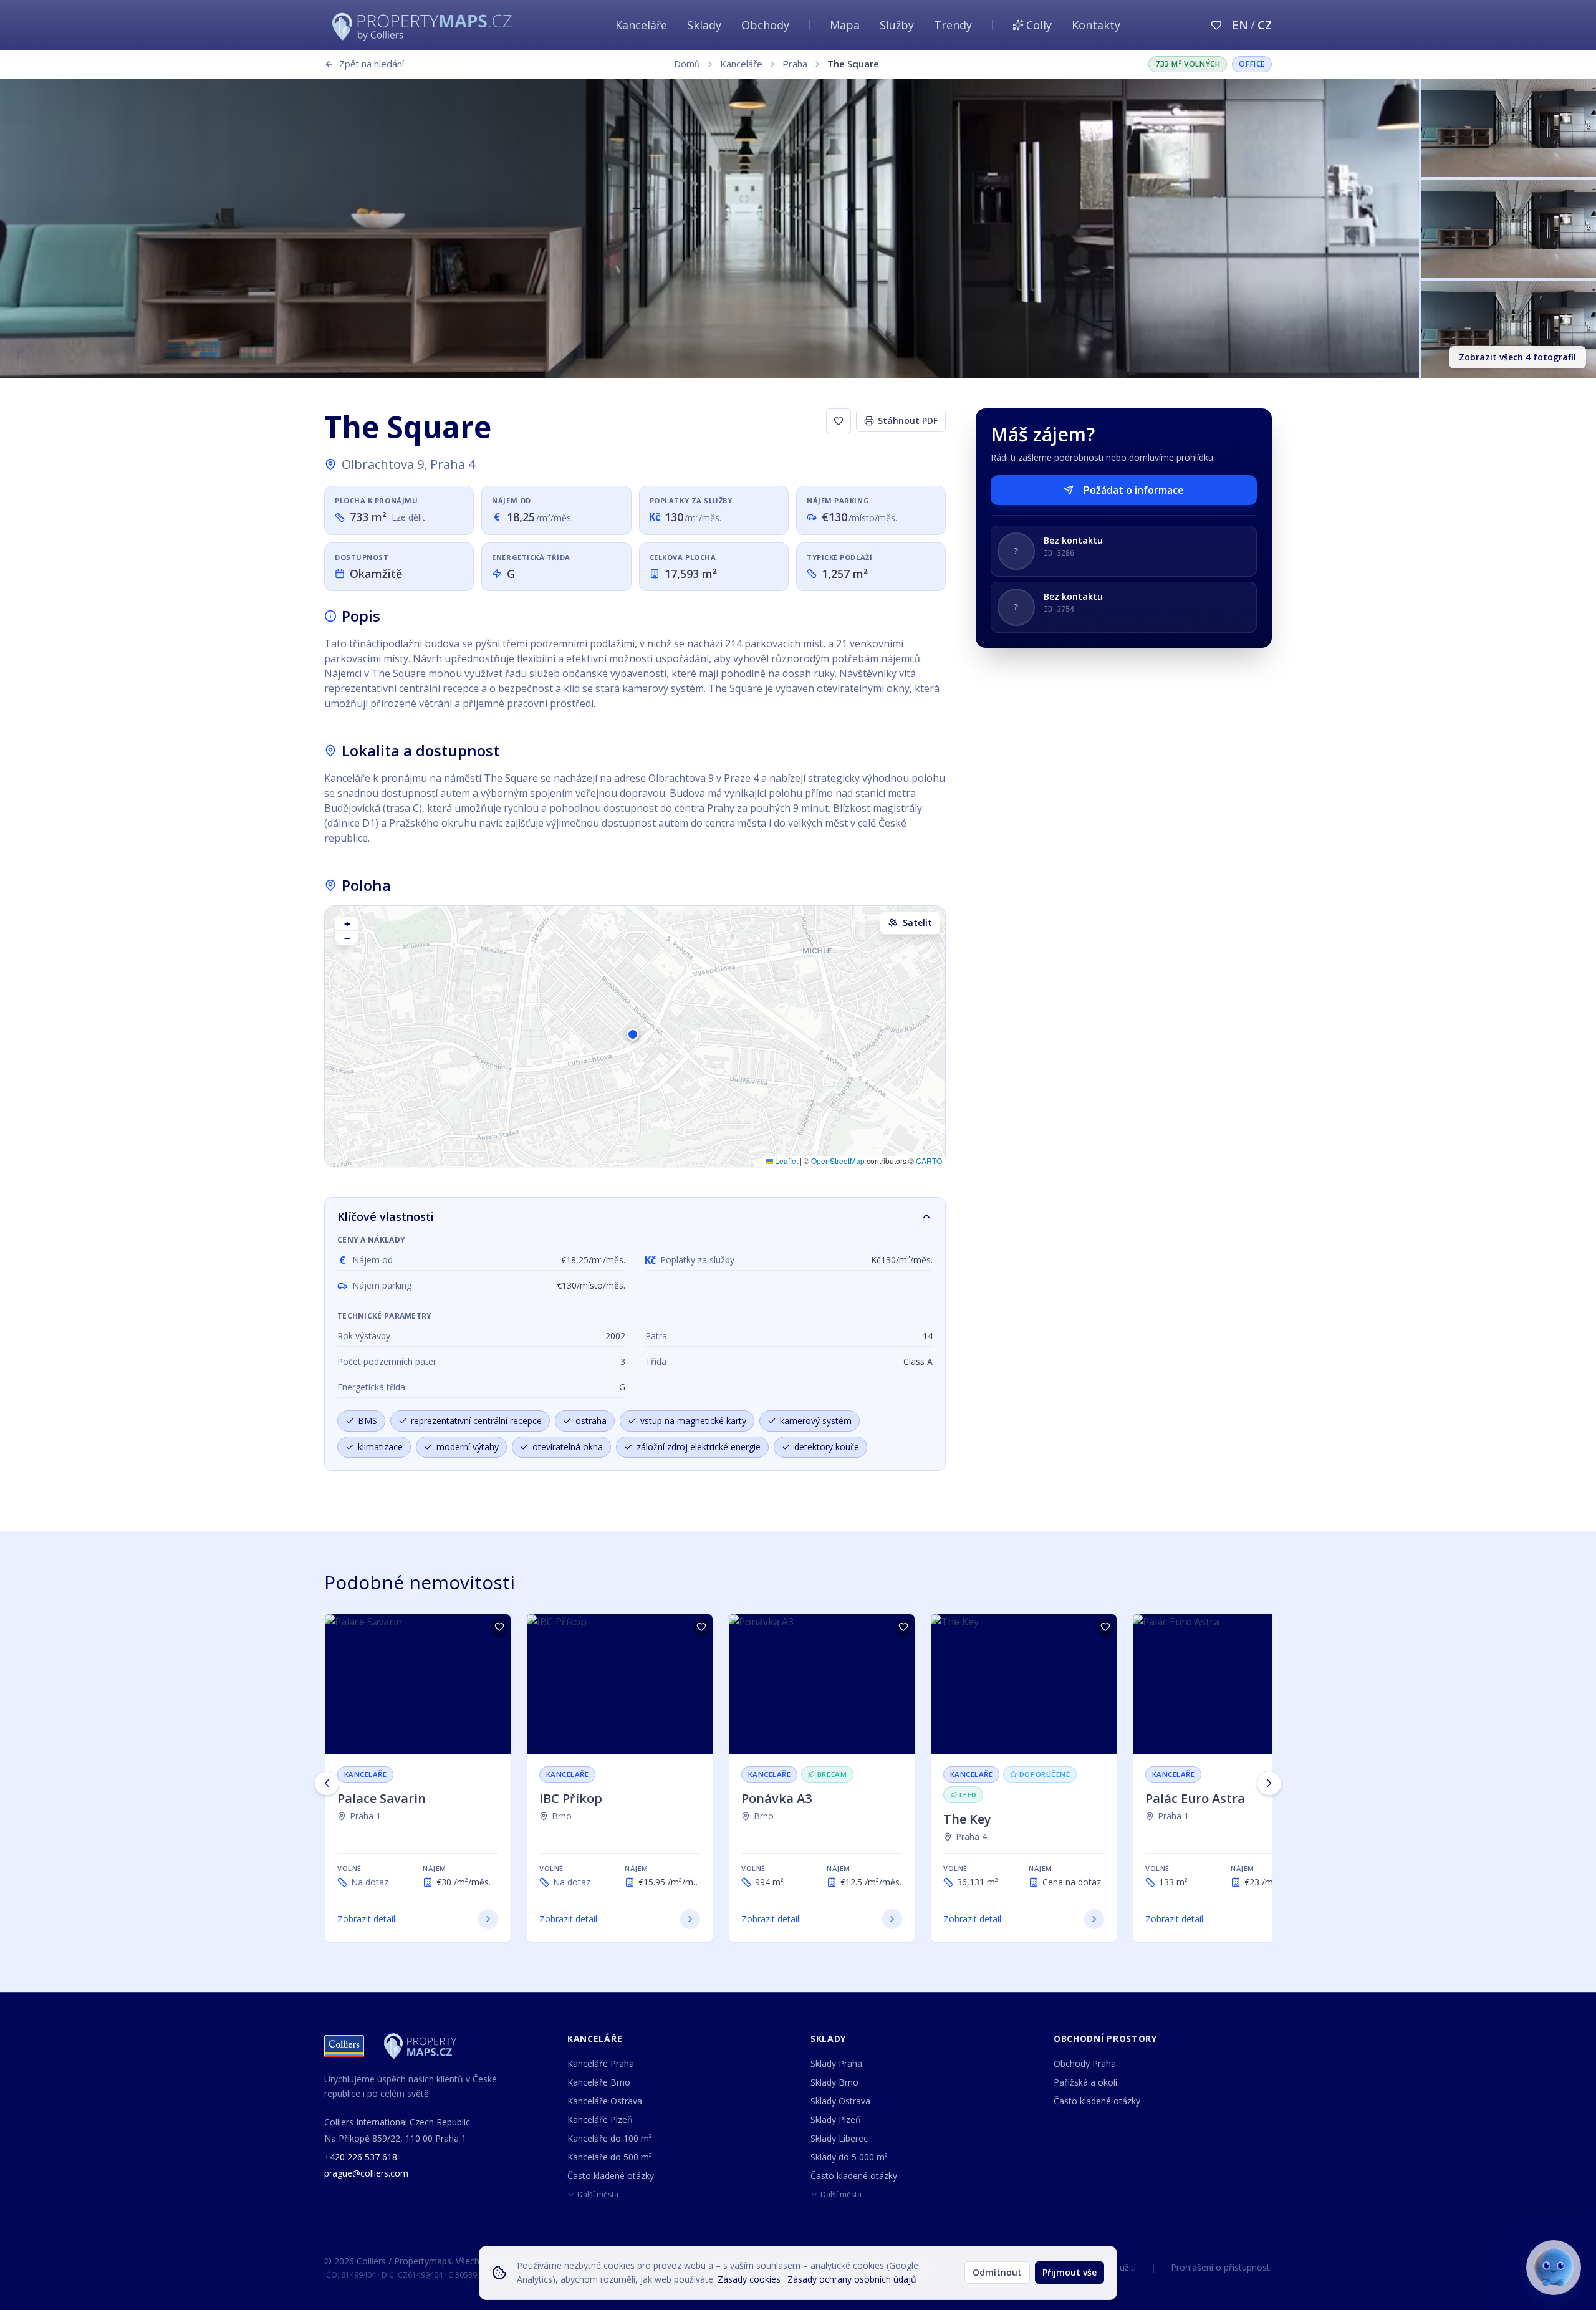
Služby (897, 25)
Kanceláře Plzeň (600, 2120)
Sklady (704, 25)
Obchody (765, 25)
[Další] (1269, 1783)
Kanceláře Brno (599, 2082)
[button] (635, 1036)
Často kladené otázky (611, 2176)
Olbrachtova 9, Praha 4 (408, 464)
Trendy (953, 25)
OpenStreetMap (838, 1161)
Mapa (845, 25)
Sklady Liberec (839, 2138)
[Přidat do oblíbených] (499, 1628)
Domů (687, 64)
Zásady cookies (749, 2279)
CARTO (929, 1161)
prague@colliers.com (366, 2173)
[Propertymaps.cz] (425, 25)
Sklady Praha (836, 2063)
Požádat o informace (1134, 490)
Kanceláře (641, 25)
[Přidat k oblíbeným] (839, 421)
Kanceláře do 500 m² (610, 2157)
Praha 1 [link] (365, 1816)
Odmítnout (997, 2272)
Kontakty (1096, 25)
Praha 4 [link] (971, 1836)
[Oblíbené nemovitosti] (1216, 25)
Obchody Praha (1085, 2063)
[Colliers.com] (344, 2046)
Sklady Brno (834, 2082)
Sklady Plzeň (836, 2120)
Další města (598, 2195)
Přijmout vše (1070, 2272)
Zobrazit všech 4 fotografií (1517, 357)
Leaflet (786, 1161)
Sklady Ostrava (840, 2101)
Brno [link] (562, 1816)
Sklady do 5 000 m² (849, 2157)
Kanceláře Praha (601, 2063)
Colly (1039, 25)
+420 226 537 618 (361, 2157)
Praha (795, 64)
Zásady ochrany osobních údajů (852, 2279)
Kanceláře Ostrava (605, 2101)
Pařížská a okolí (1085, 2082)
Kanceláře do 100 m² (610, 2138)
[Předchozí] (327, 1783)
